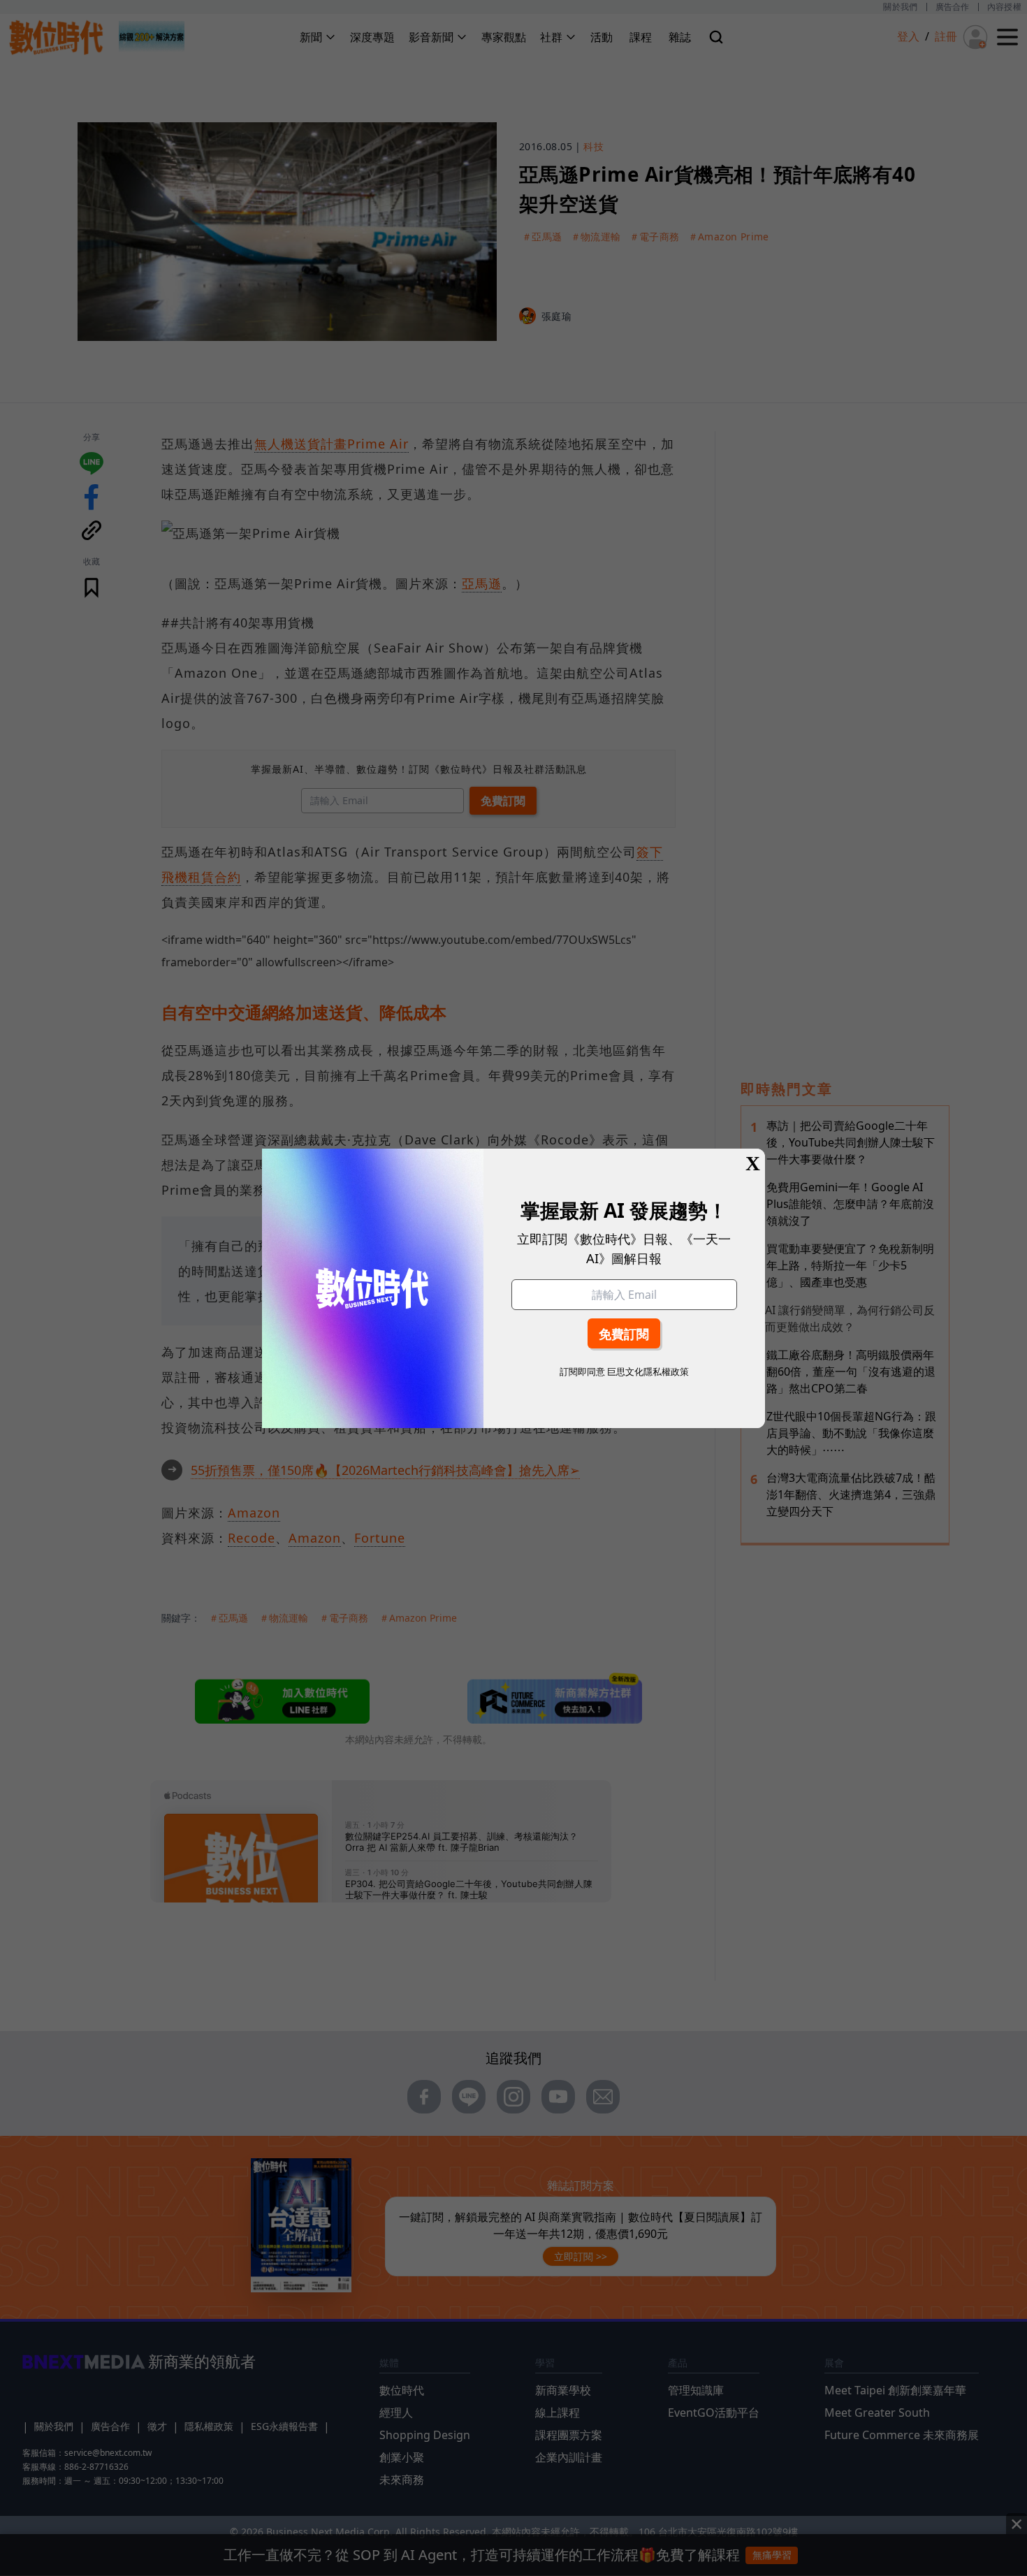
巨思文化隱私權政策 (648, 1371)
